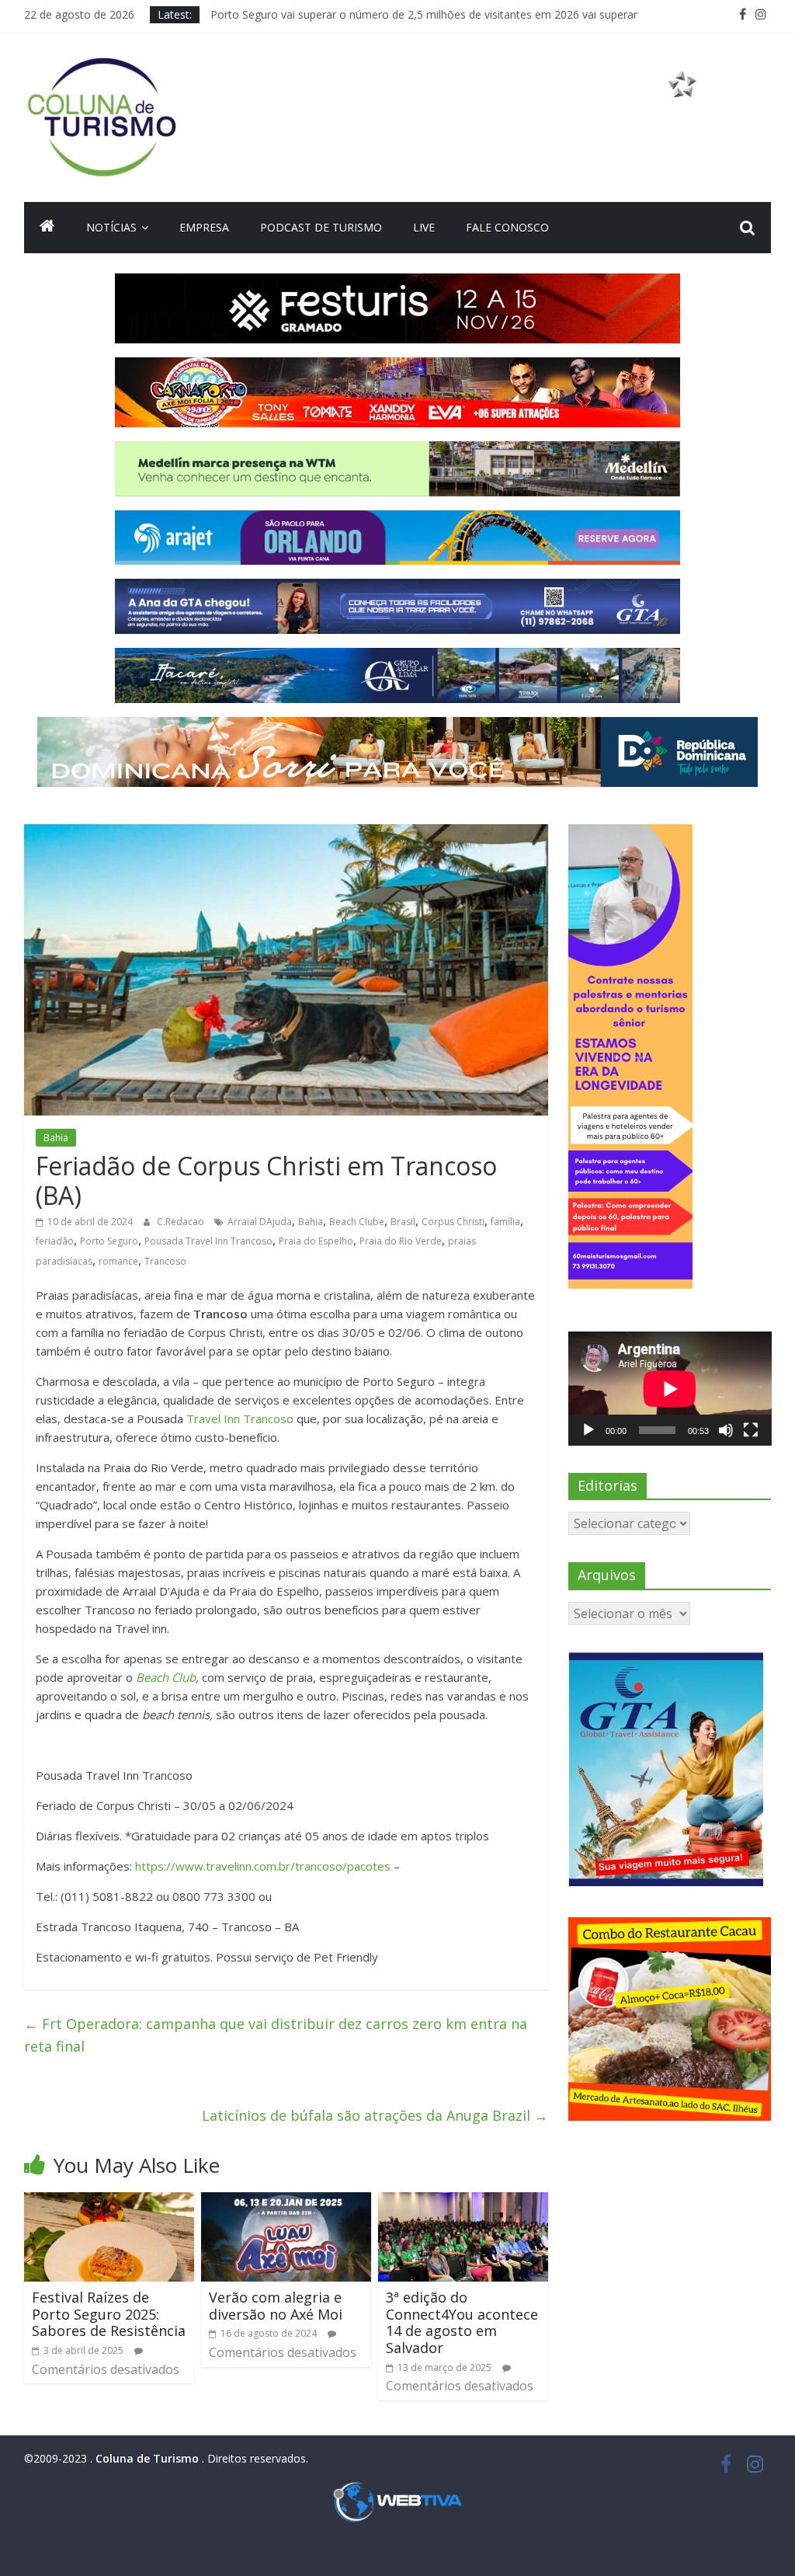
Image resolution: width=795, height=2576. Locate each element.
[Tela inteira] (751, 1430)
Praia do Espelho (316, 1241)
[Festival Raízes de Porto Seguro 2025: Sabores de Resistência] (109, 2202)
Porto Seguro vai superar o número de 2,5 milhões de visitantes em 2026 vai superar (424, 14)
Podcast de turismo (321, 227)
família (505, 1222)
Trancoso (165, 1261)
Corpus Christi (453, 1222)
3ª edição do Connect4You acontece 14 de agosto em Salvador (462, 2322)
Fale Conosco (507, 227)
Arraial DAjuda (260, 1222)
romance (118, 1261)
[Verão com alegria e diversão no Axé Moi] (286, 2202)
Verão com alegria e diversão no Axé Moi (276, 2306)
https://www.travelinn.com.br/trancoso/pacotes (263, 1866)
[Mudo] (726, 1430)
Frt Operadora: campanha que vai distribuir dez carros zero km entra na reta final (276, 2035)
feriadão (55, 1241)
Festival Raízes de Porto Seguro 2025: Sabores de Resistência (109, 2314)
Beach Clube (357, 1222)
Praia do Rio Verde (401, 1241)
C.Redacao (182, 1222)
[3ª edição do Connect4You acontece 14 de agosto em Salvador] (463, 2202)
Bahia (56, 1138)
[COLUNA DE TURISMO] (47, 228)
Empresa (204, 227)
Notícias (111, 227)
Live (424, 227)
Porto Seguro (109, 1241)
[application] (670, 1389)
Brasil (403, 1222)
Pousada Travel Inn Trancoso (208, 1241)
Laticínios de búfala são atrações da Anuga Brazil (375, 2115)
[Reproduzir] (588, 1430)
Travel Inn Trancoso (240, 1419)
